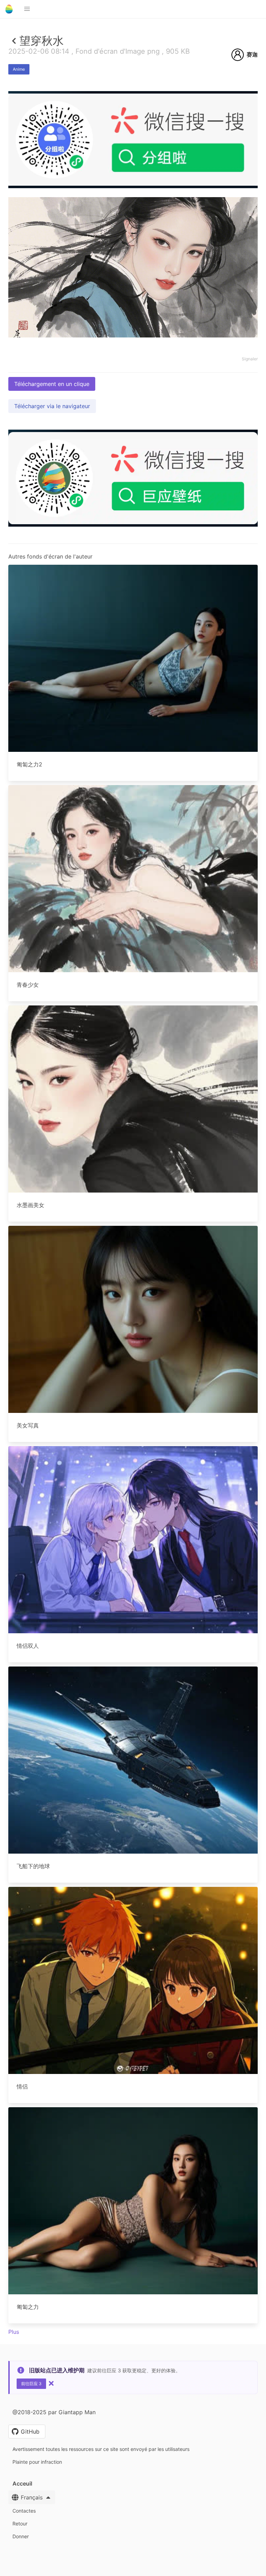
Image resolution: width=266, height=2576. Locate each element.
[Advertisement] (133, 239)
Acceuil (22, 2483)
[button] (27, 9)
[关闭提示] (51, 2383)
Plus (14, 2332)
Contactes (24, 2511)
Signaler (250, 359)
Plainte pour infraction (37, 2462)
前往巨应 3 (31, 2384)
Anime (19, 69)
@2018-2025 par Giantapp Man (54, 2412)
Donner (21, 2536)
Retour (20, 2524)
